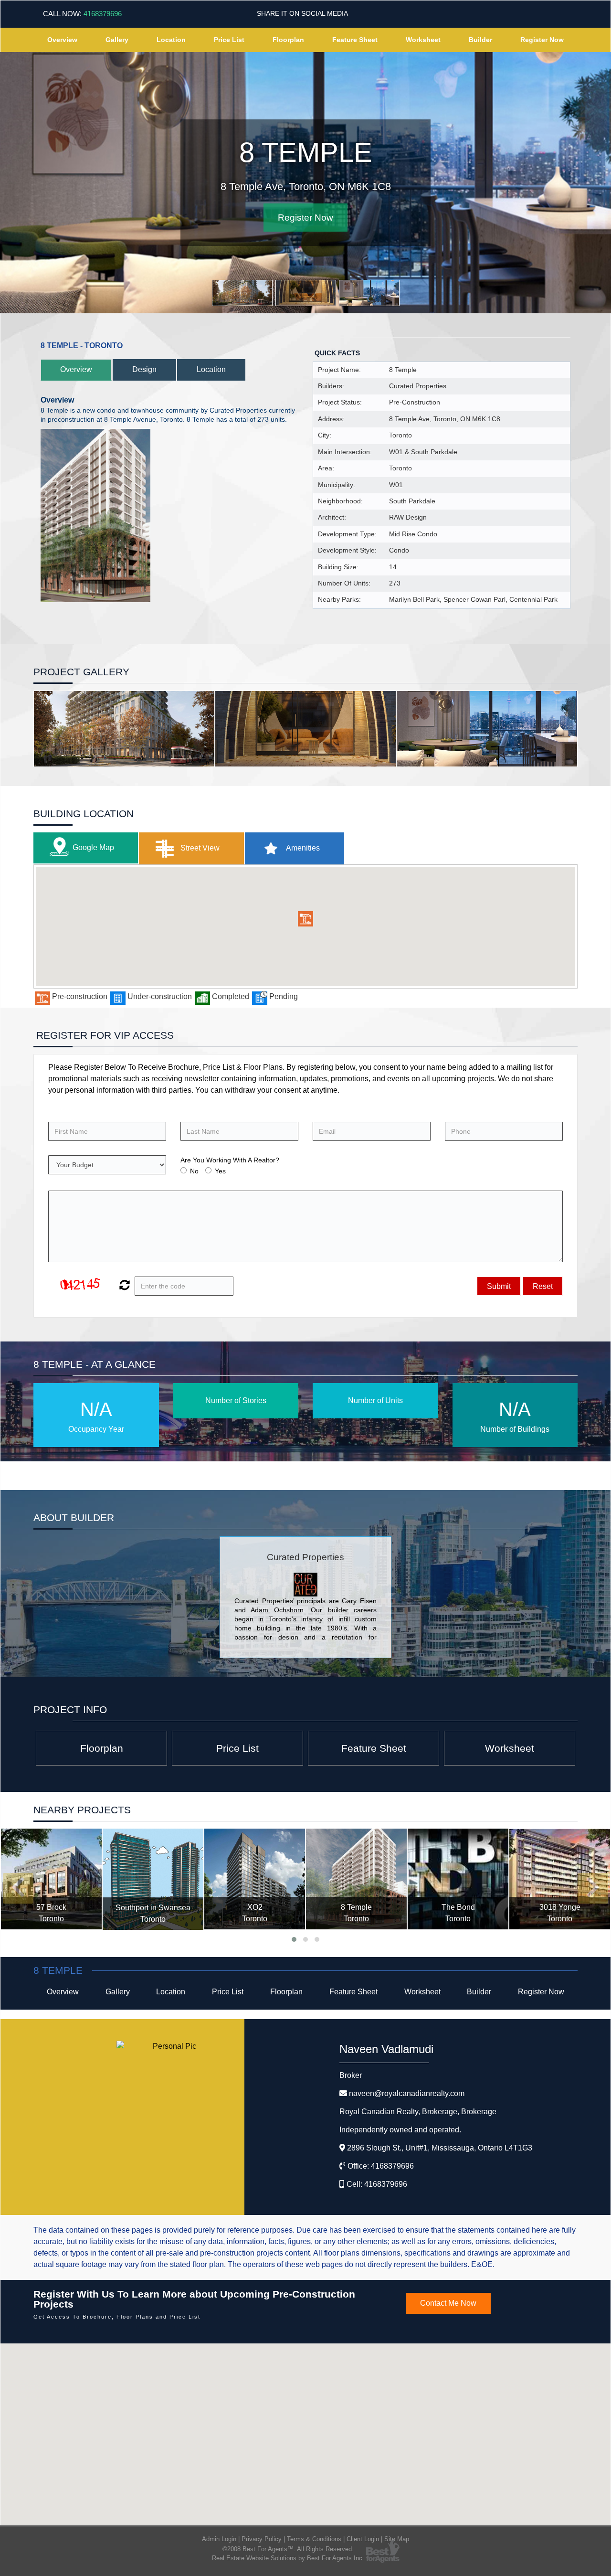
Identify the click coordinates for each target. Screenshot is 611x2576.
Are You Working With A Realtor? (230, 1160)
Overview (62, 40)
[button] (305, 919)
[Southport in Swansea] (153, 1879)
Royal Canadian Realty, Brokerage (418, 2112)
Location (171, 40)
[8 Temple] (356, 1879)
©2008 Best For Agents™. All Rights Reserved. (288, 2549)
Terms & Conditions (314, 2539)
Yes (220, 1171)
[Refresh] (123, 1286)
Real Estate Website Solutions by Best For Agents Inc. (288, 2558)
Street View (199, 848)
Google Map (93, 847)
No (194, 1171)
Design (144, 369)
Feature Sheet (355, 40)
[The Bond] (458, 1879)
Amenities (302, 848)
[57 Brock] (51, 1879)
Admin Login (219, 2539)
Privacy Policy (262, 2539)
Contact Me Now (448, 2303)
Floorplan (288, 40)
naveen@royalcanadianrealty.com (407, 2093)
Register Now (542, 40)
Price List (229, 40)
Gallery (117, 40)
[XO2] (255, 1879)
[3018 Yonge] (560, 1879)
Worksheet (423, 40)
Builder (480, 40)
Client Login (363, 2539)
